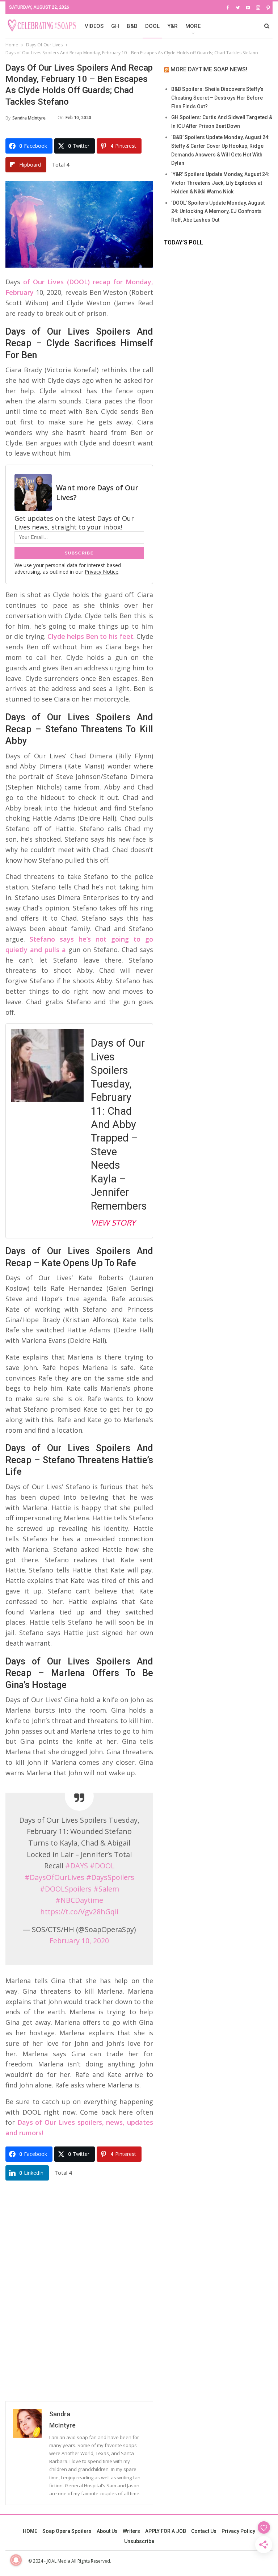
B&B (132, 26)
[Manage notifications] (16, 2560)
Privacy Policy (238, 2531)
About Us (107, 2531)
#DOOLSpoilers (66, 1889)
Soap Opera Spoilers (67, 2531)
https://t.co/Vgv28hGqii (79, 1912)
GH (115, 26)
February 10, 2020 (79, 1941)
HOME (30, 2531)
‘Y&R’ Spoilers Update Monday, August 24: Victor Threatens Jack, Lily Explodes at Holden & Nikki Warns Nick (220, 183)
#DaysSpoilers (110, 1877)
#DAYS (77, 1866)
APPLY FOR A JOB (166, 2531)
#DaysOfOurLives (54, 1877)
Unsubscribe (139, 2541)
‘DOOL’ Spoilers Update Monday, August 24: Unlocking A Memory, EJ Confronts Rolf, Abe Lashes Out (218, 211)
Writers (131, 2531)
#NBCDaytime (79, 1900)
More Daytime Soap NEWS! (209, 69)
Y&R (172, 26)
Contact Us (204, 2531)
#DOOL (102, 1866)
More (193, 26)
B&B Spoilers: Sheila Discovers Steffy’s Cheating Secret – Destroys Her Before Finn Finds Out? (217, 98)
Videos (94, 26)
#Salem (106, 1889)
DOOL (152, 26)
